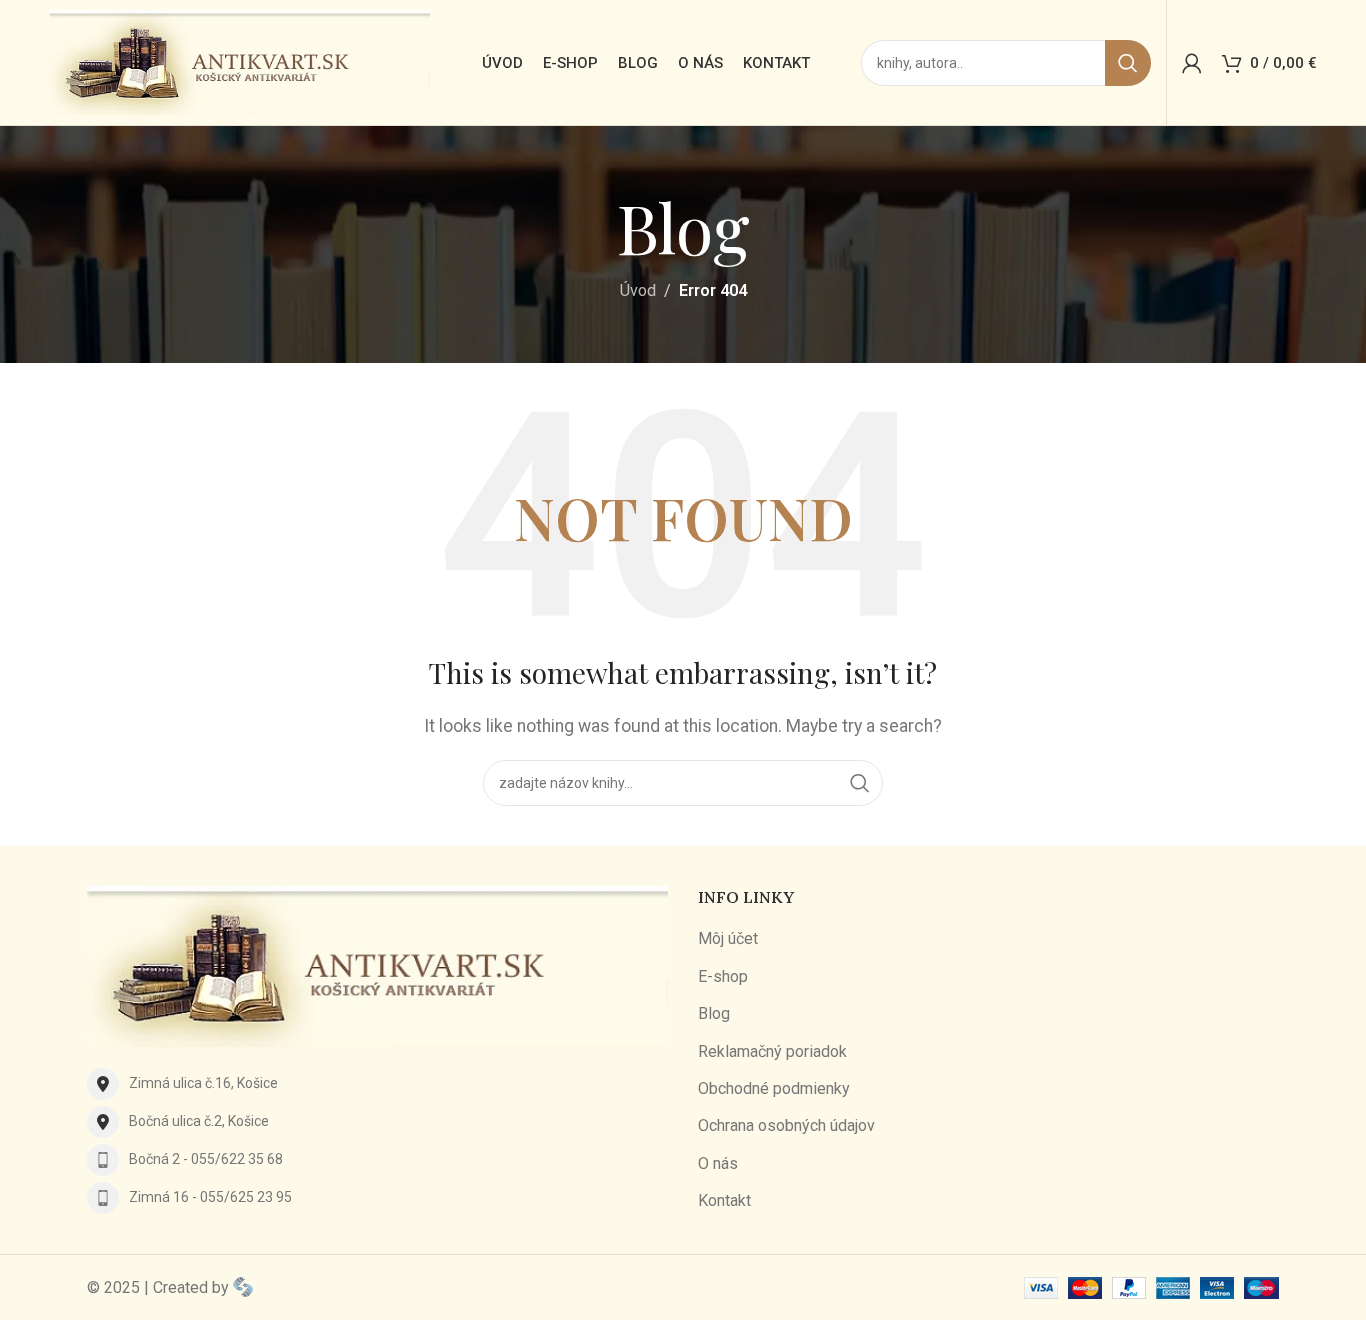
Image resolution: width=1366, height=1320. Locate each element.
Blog (714, 1013)
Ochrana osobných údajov (786, 1125)
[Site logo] (239, 61)
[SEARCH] (1128, 63)
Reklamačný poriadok (772, 1051)
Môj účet (728, 938)
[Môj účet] (1192, 63)
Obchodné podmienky (774, 1088)
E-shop (723, 976)
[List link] (377, 1084)
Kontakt (724, 1200)
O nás (718, 1163)
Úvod (638, 290)
